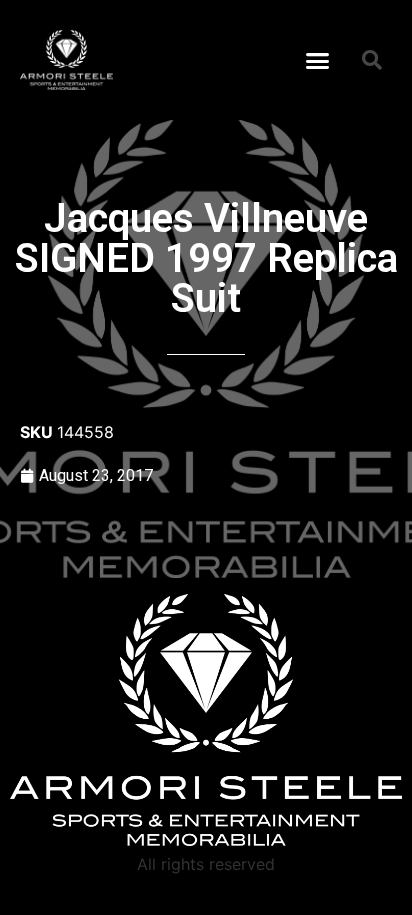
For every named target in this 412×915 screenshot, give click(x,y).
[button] (318, 60)
